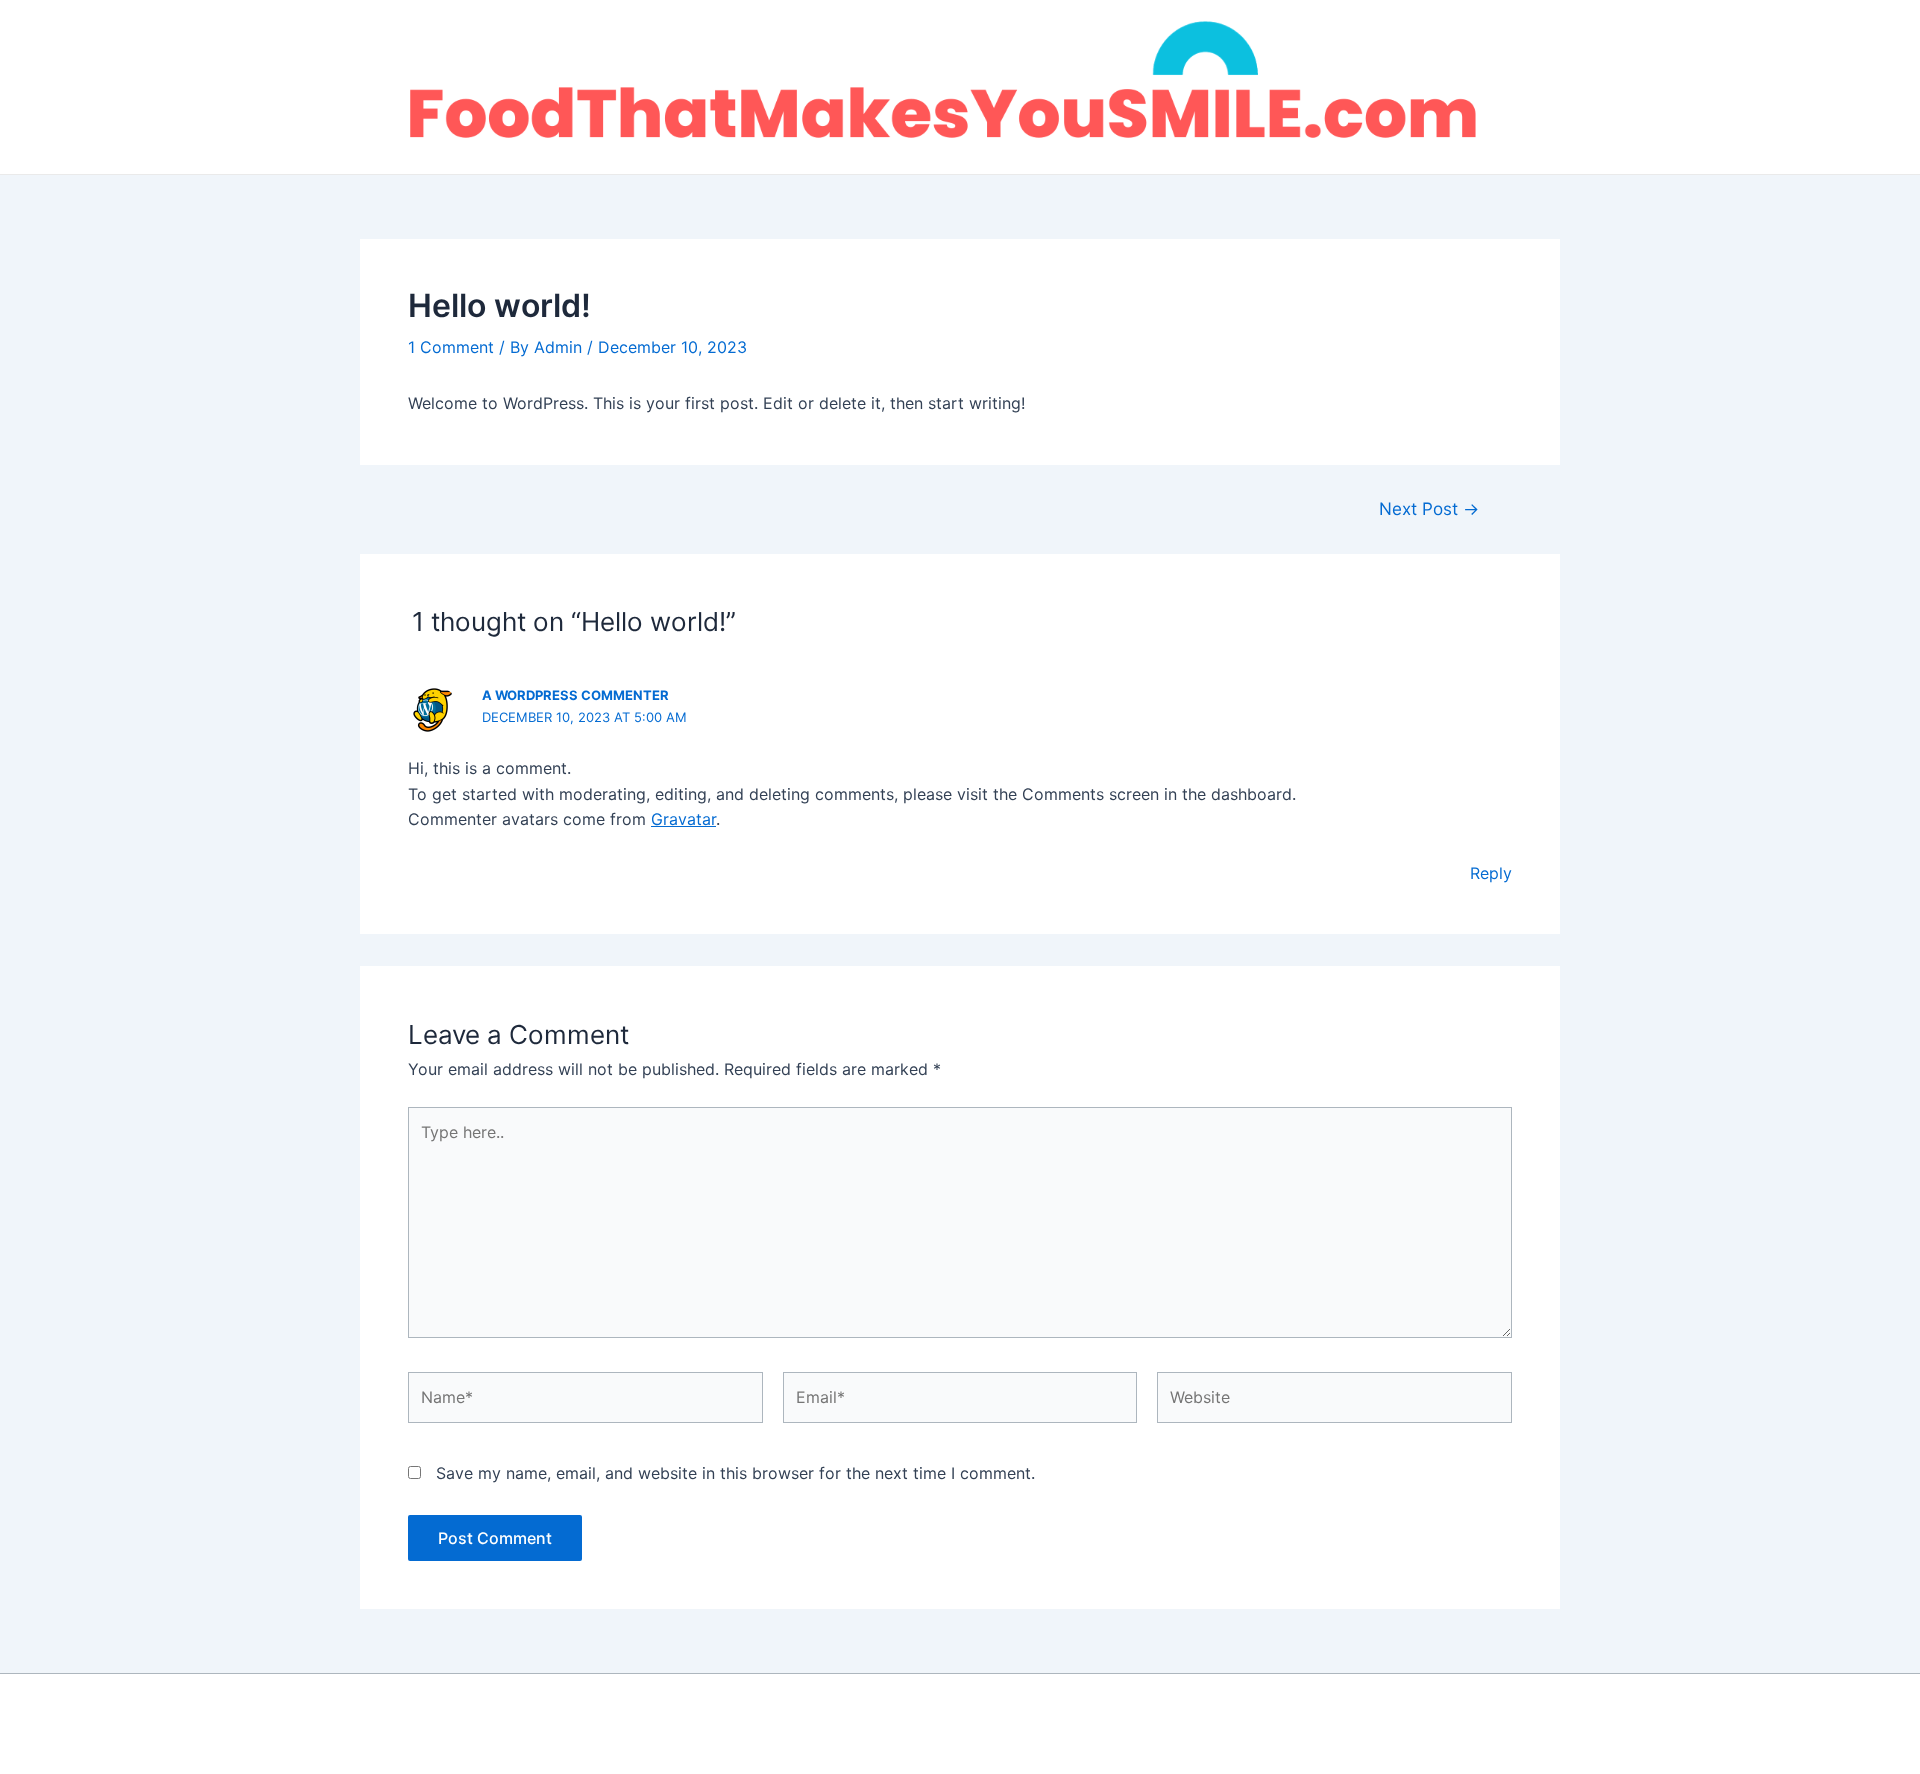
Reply (1491, 873)
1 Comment (451, 347)
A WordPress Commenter (575, 695)
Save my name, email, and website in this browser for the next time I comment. (735, 1473)
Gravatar (683, 819)
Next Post (1429, 508)
